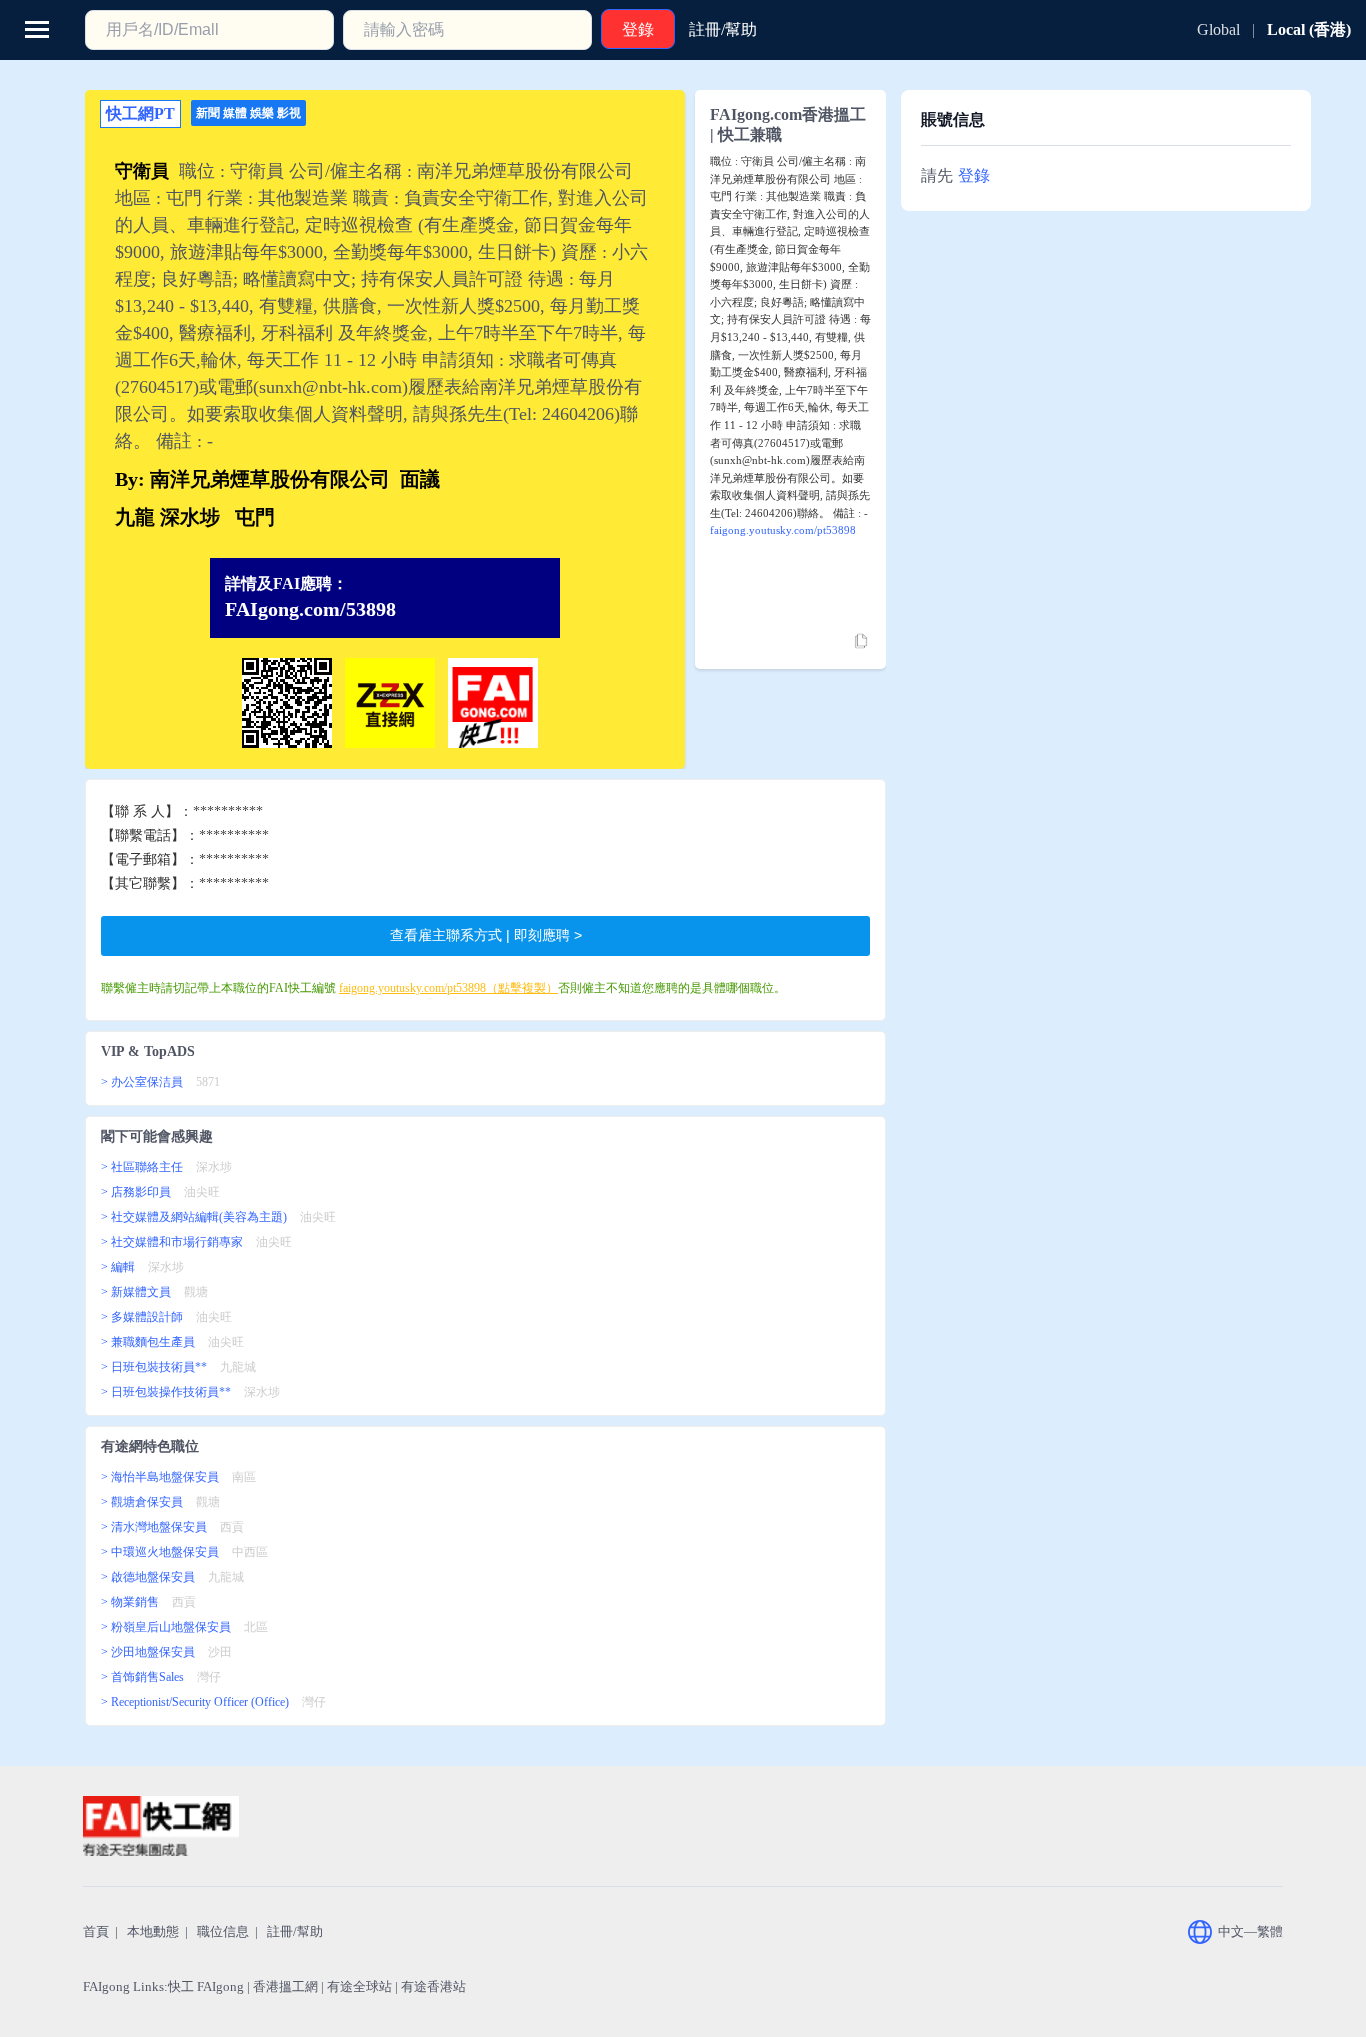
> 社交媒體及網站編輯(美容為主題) (194, 1217)
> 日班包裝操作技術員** (166, 1392)
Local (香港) (1309, 29)
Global (1218, 29)
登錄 (974, 175)
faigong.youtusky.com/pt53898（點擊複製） (448, 988)
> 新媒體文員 (136, 1292)
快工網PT (140, 113)
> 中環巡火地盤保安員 (160, 1552)
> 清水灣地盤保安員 (154, 1527)
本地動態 (153, 1931)
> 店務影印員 (136, 1192)
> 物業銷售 (130, 1602)
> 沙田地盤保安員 (148, 1652)
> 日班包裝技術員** (154, 1367)
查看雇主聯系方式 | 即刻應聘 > (486, 935)
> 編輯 (118, 1267)
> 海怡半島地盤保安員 (160, 1477)
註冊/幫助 (295, 1931)
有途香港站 (433, 1986)
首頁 (96, 1931)
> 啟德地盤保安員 (148, 1577)
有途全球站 (359, 1986)
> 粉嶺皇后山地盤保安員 (166, 1627)
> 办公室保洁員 (142, 1082)
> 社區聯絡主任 (142, 1167)
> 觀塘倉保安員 (142, 1502)
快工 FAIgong (206, 1986)
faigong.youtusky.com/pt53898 (783, 530)
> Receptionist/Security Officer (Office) (195, 1702)
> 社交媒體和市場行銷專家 (172, 1242)
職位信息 (223, 1931)
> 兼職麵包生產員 (148, 1342)
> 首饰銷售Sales (142, 1677)
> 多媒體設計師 (142, 1317)
